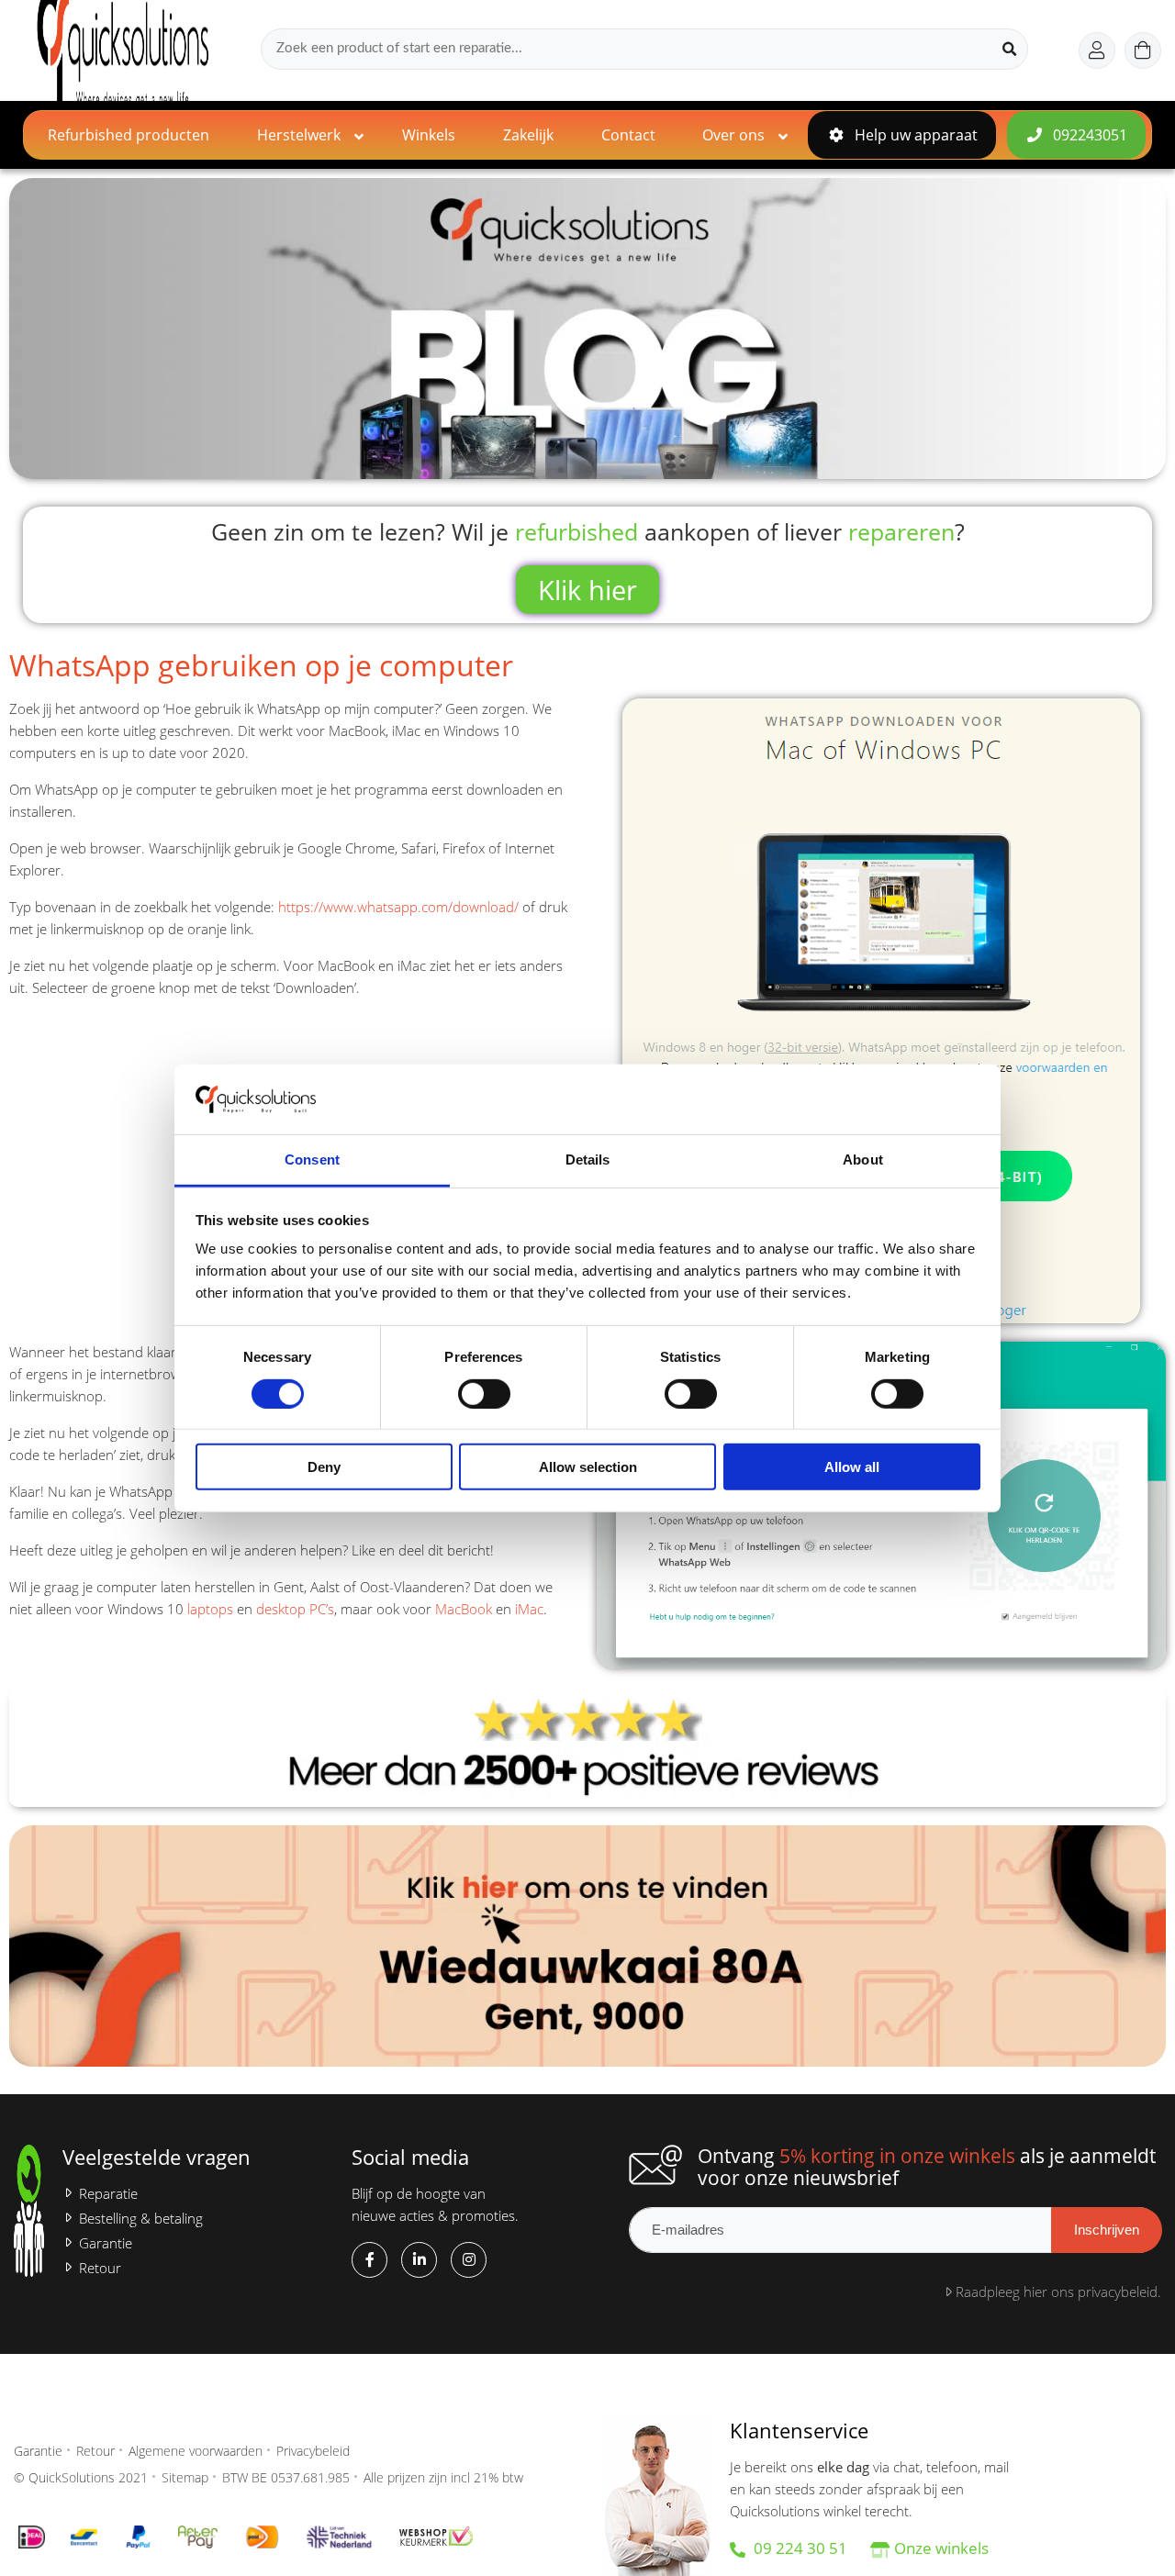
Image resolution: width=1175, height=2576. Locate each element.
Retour (100, 2268)
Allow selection (588, 1467)
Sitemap (185, 2477)
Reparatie (108, 2194)
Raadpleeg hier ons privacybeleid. (1057, 2292)
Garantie (106, 2243)
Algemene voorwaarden (196, 2451)
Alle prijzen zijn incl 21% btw (443, 2477)
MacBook (464, 1609)
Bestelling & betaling (141, 2219)
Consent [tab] (312, 1160)
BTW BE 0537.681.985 (286, 2477)
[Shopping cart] (1143, 50)
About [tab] (863, 1160)
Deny (324, 1467)
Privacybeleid (313, 2451)
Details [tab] (588, 1160)
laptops (210, 1609)
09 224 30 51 (799, 2548)
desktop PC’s (295, 1609)
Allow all (852, 1467)
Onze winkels (941, 2548)
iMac (529, 1609)
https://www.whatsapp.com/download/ (398, 907)
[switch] (484, 1393)
